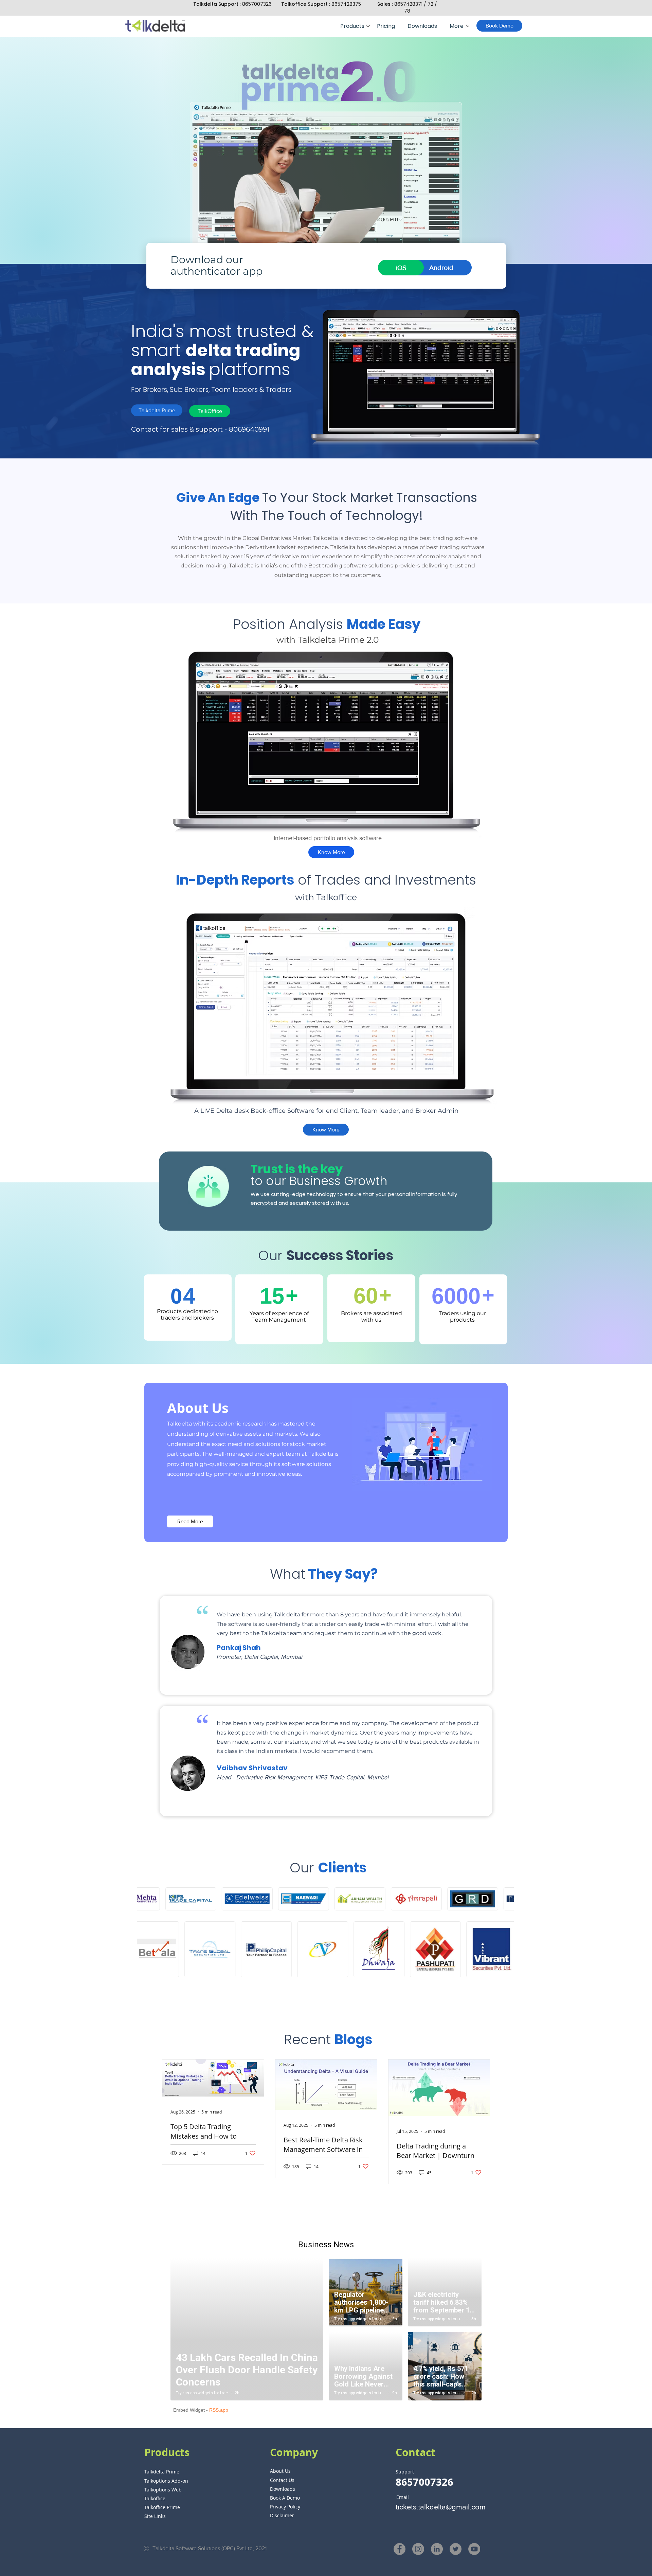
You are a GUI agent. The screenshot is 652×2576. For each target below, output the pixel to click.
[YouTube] (474, 2549)
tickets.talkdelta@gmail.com (441, 2507)
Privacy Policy (285, 2507)
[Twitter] (456, 2549)
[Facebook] (400, 2549)
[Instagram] (418, 2549)
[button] (354, 26)
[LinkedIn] (437, 2549)
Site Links (155, 2516)
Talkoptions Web (163, 2490)
